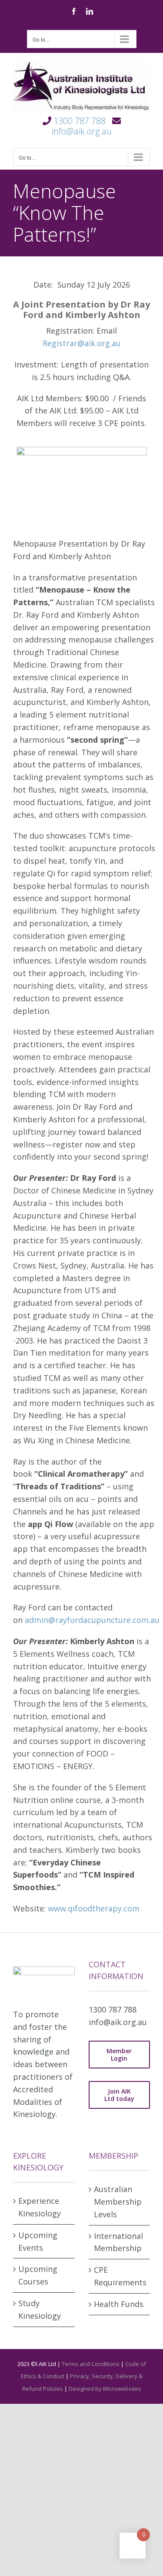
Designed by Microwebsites (105, 2389)
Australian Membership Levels (118, 2202)
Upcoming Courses (38, 2275)
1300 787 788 (80, 121)
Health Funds (119, 2304)
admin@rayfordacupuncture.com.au (92, 1620)
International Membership (118, 2242)
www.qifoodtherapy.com (94, 1908)
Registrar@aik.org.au (82, 343)
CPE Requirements (120, 2276)
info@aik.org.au (82, 131)
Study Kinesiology (40, 2309)
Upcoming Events (38, 2241)
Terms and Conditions (91, 2364)
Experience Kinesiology (40, 2207)
